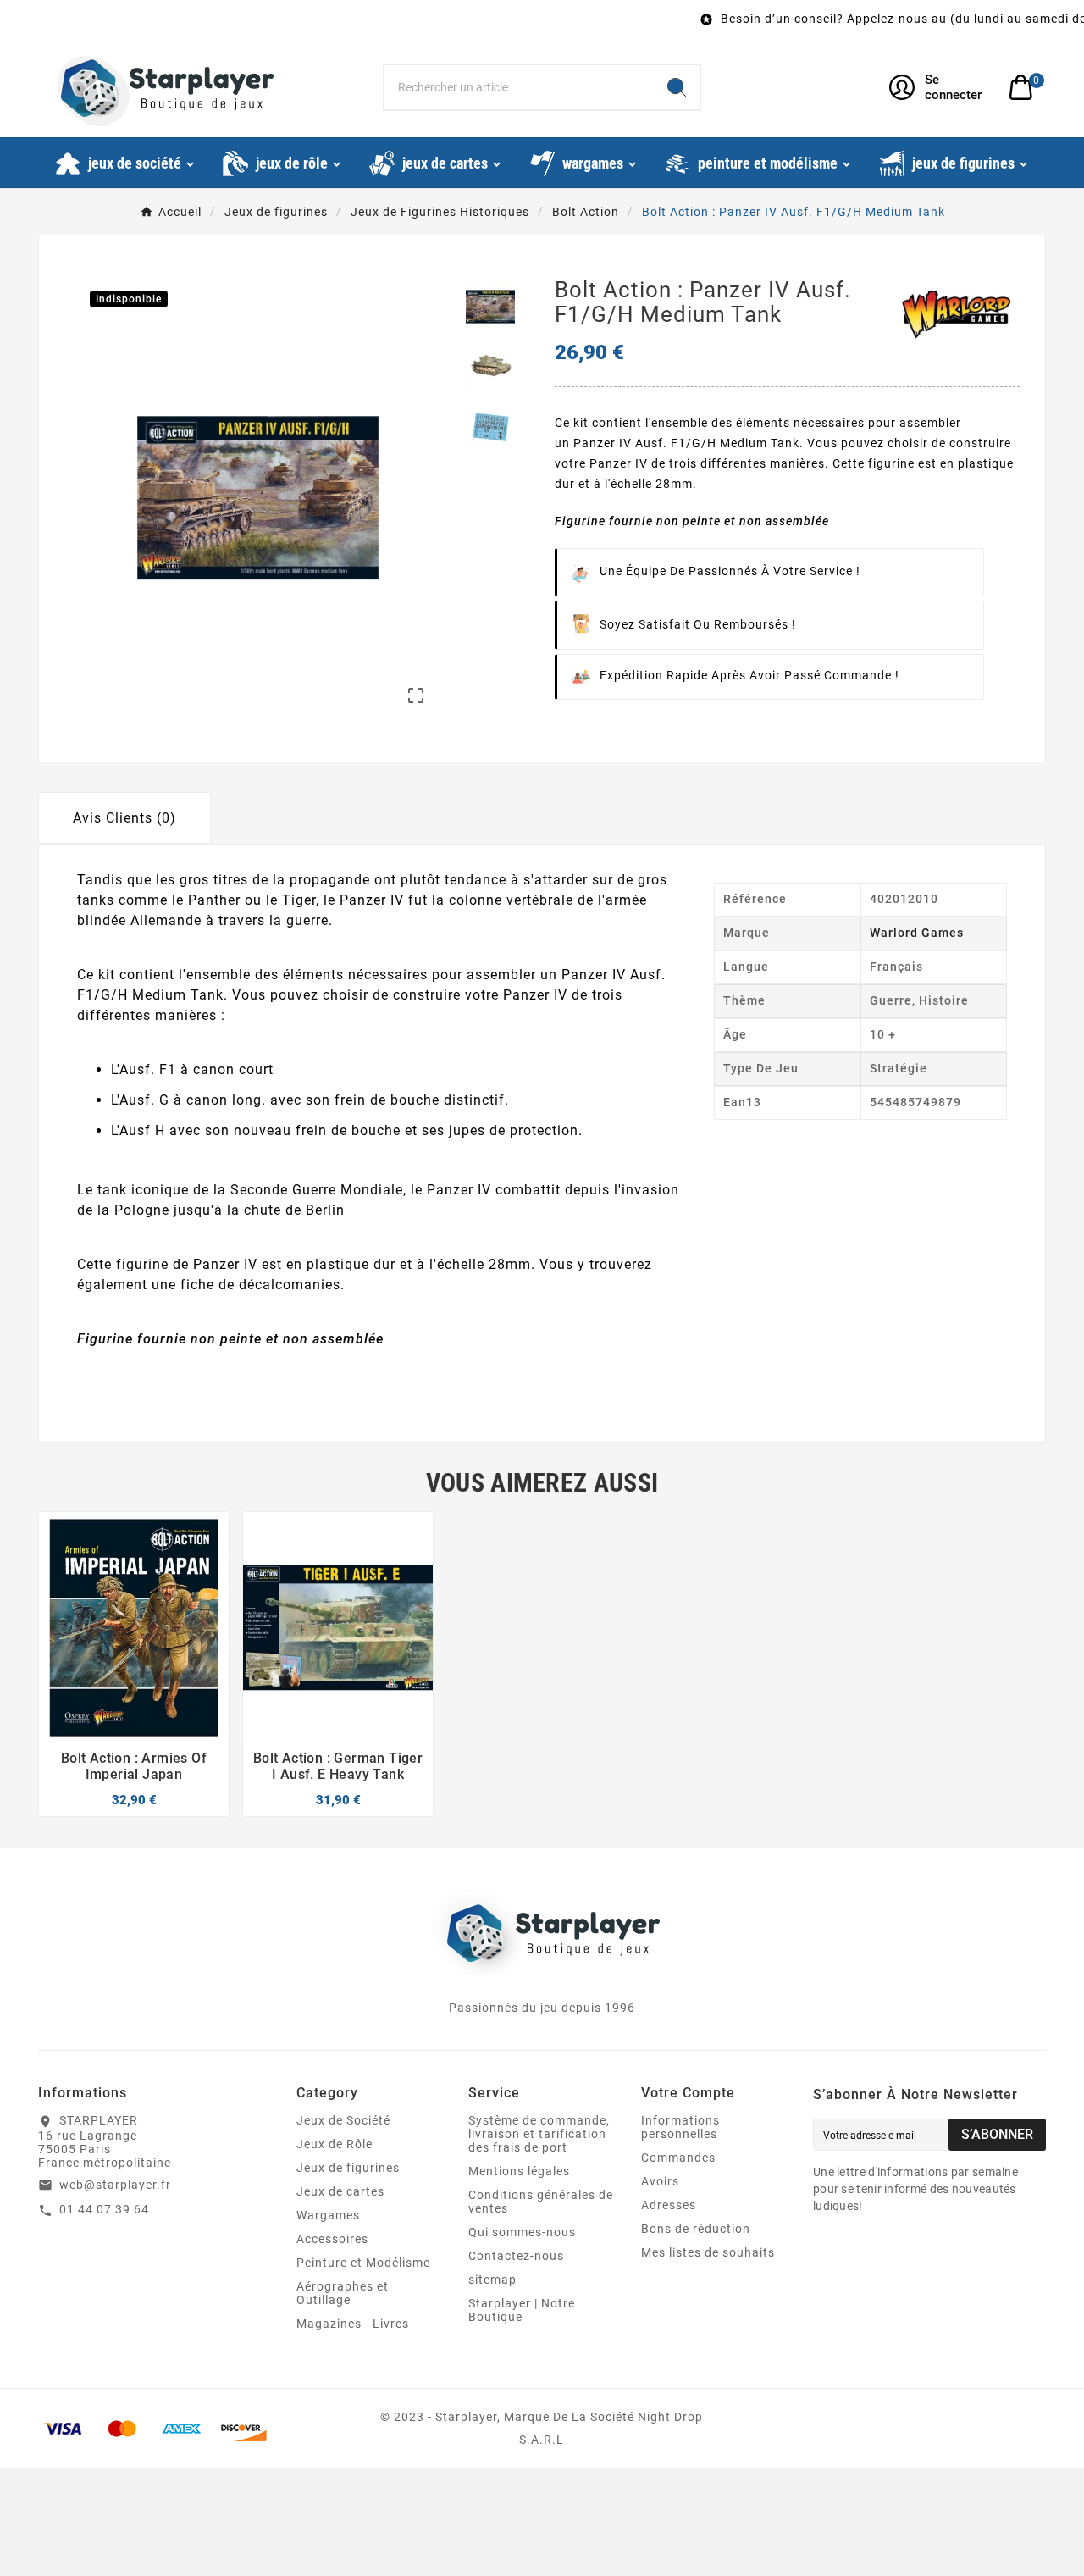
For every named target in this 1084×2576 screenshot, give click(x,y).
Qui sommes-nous (522, 2232)
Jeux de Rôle (335, 2144)
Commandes (678, 2158)
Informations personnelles (680, 2127)
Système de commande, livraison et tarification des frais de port (539, 2134)
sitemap (492, 2280)
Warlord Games (917, 933)
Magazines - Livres (353, 2324)
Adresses (669, 2205)
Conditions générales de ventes (541, 2202)
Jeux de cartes (340, 2191)
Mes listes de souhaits (708, 2252)
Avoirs (660, 2181)
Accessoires (332, 2239)
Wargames (328, 2215)
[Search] (677, 87)
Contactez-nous (516, 2256)
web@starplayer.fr (115, 2185)
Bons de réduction (696, 2229)
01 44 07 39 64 (104, 2209)
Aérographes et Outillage (343, 2293)
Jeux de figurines (348, 2168)
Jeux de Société (343, 2120)
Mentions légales (519, 2171)
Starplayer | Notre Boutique (522, 2310)
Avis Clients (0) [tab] (124, 818)
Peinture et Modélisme (363, 2263)
